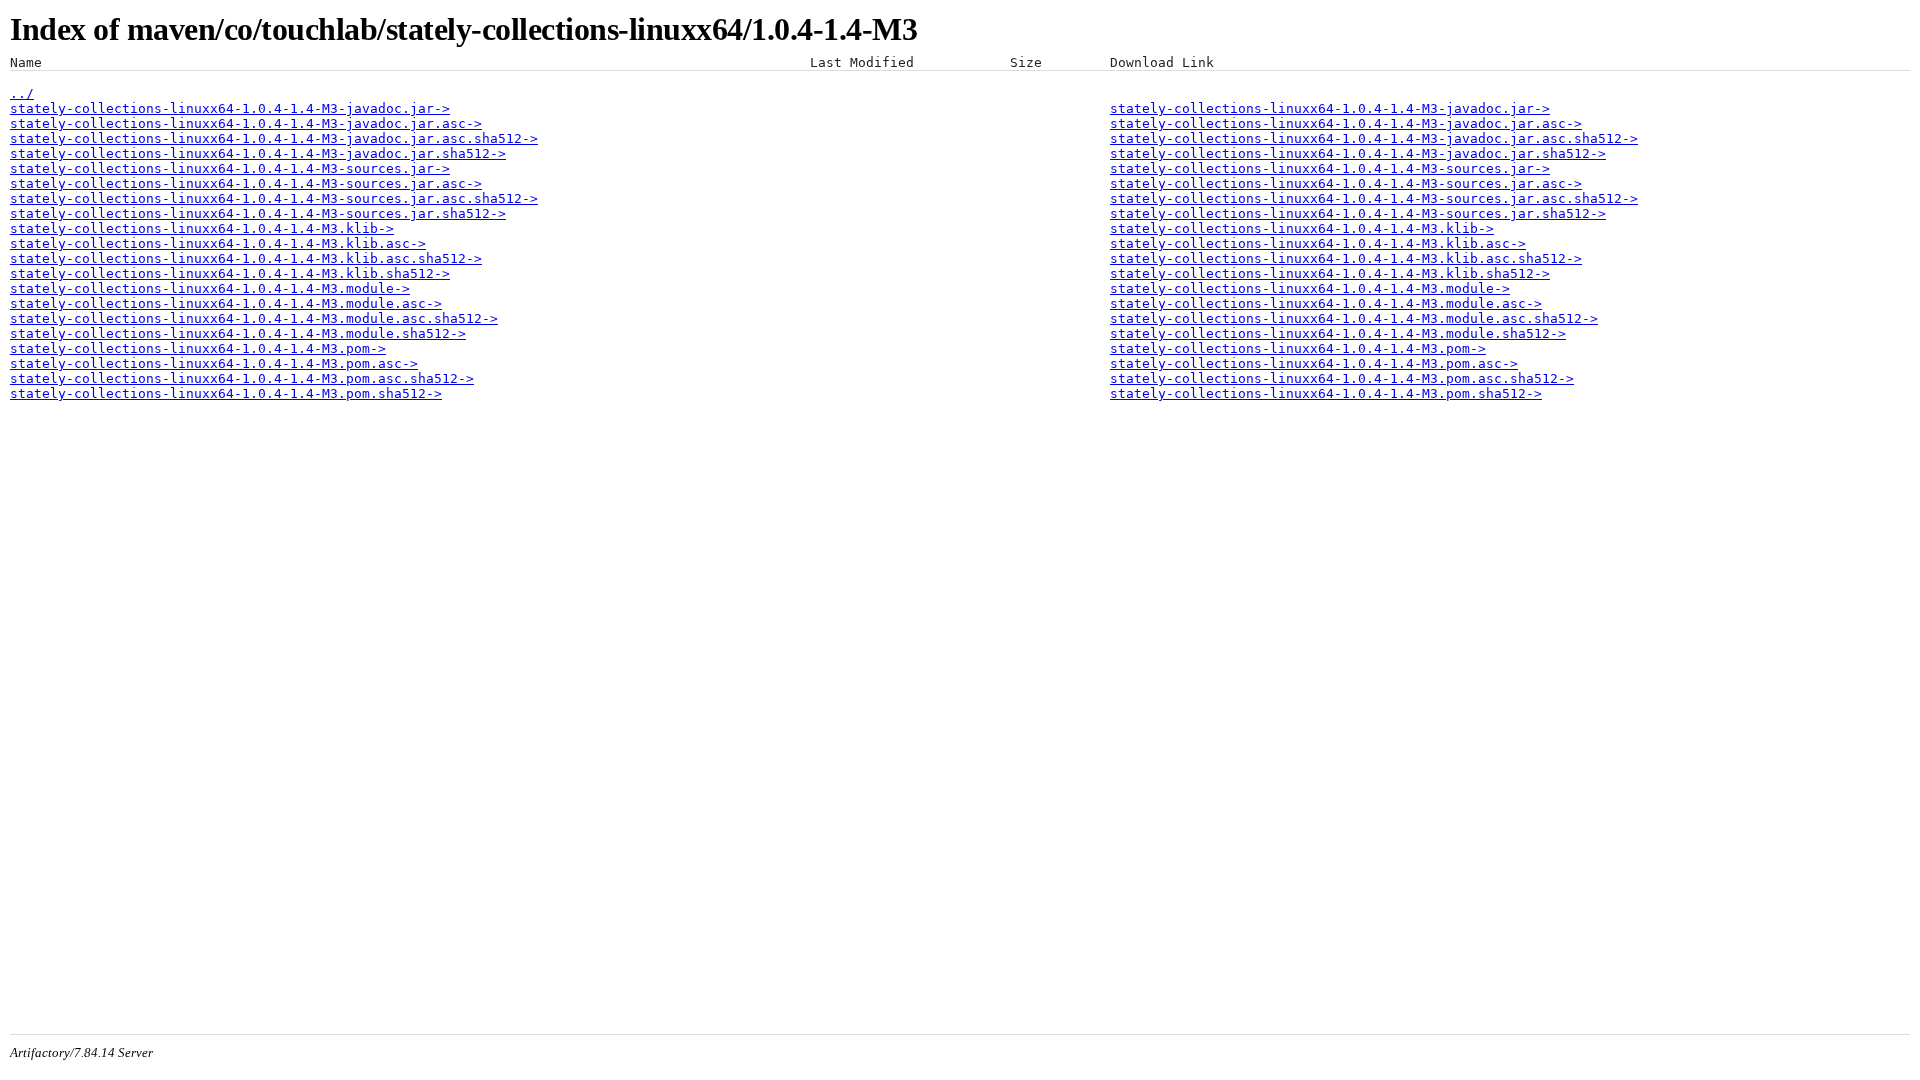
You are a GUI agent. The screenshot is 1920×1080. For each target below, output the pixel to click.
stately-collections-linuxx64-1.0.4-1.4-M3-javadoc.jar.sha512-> (258, 153)
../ (22, 93)
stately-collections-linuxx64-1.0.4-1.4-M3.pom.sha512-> (226, 393)
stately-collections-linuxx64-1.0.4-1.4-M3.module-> (210, 288)
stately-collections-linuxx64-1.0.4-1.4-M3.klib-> (202, 228)
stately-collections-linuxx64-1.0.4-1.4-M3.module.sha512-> (238, 333)
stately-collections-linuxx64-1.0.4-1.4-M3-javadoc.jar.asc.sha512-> (274, 138)
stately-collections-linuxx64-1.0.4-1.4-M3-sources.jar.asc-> (246, 183)
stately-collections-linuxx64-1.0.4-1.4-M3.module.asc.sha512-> (254, 318)
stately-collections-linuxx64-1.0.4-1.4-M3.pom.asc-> (214, 363)
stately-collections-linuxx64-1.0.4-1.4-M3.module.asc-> (226, 303)
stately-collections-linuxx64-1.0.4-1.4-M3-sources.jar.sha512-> (258, 213)
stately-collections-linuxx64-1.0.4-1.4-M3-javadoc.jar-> (230, 108)
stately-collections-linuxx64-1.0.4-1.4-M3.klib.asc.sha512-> (246, 258)
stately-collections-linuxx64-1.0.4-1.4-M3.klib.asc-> (218, 243)
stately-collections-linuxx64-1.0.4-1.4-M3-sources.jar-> (230, 168)
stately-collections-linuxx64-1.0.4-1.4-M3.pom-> (198, 348)
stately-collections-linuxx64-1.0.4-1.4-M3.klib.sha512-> (230, 273)
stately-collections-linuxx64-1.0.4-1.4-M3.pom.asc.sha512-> (242, 378)
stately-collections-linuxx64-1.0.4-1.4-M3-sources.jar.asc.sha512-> (274, 198)
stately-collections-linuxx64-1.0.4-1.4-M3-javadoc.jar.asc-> (246, 123)
